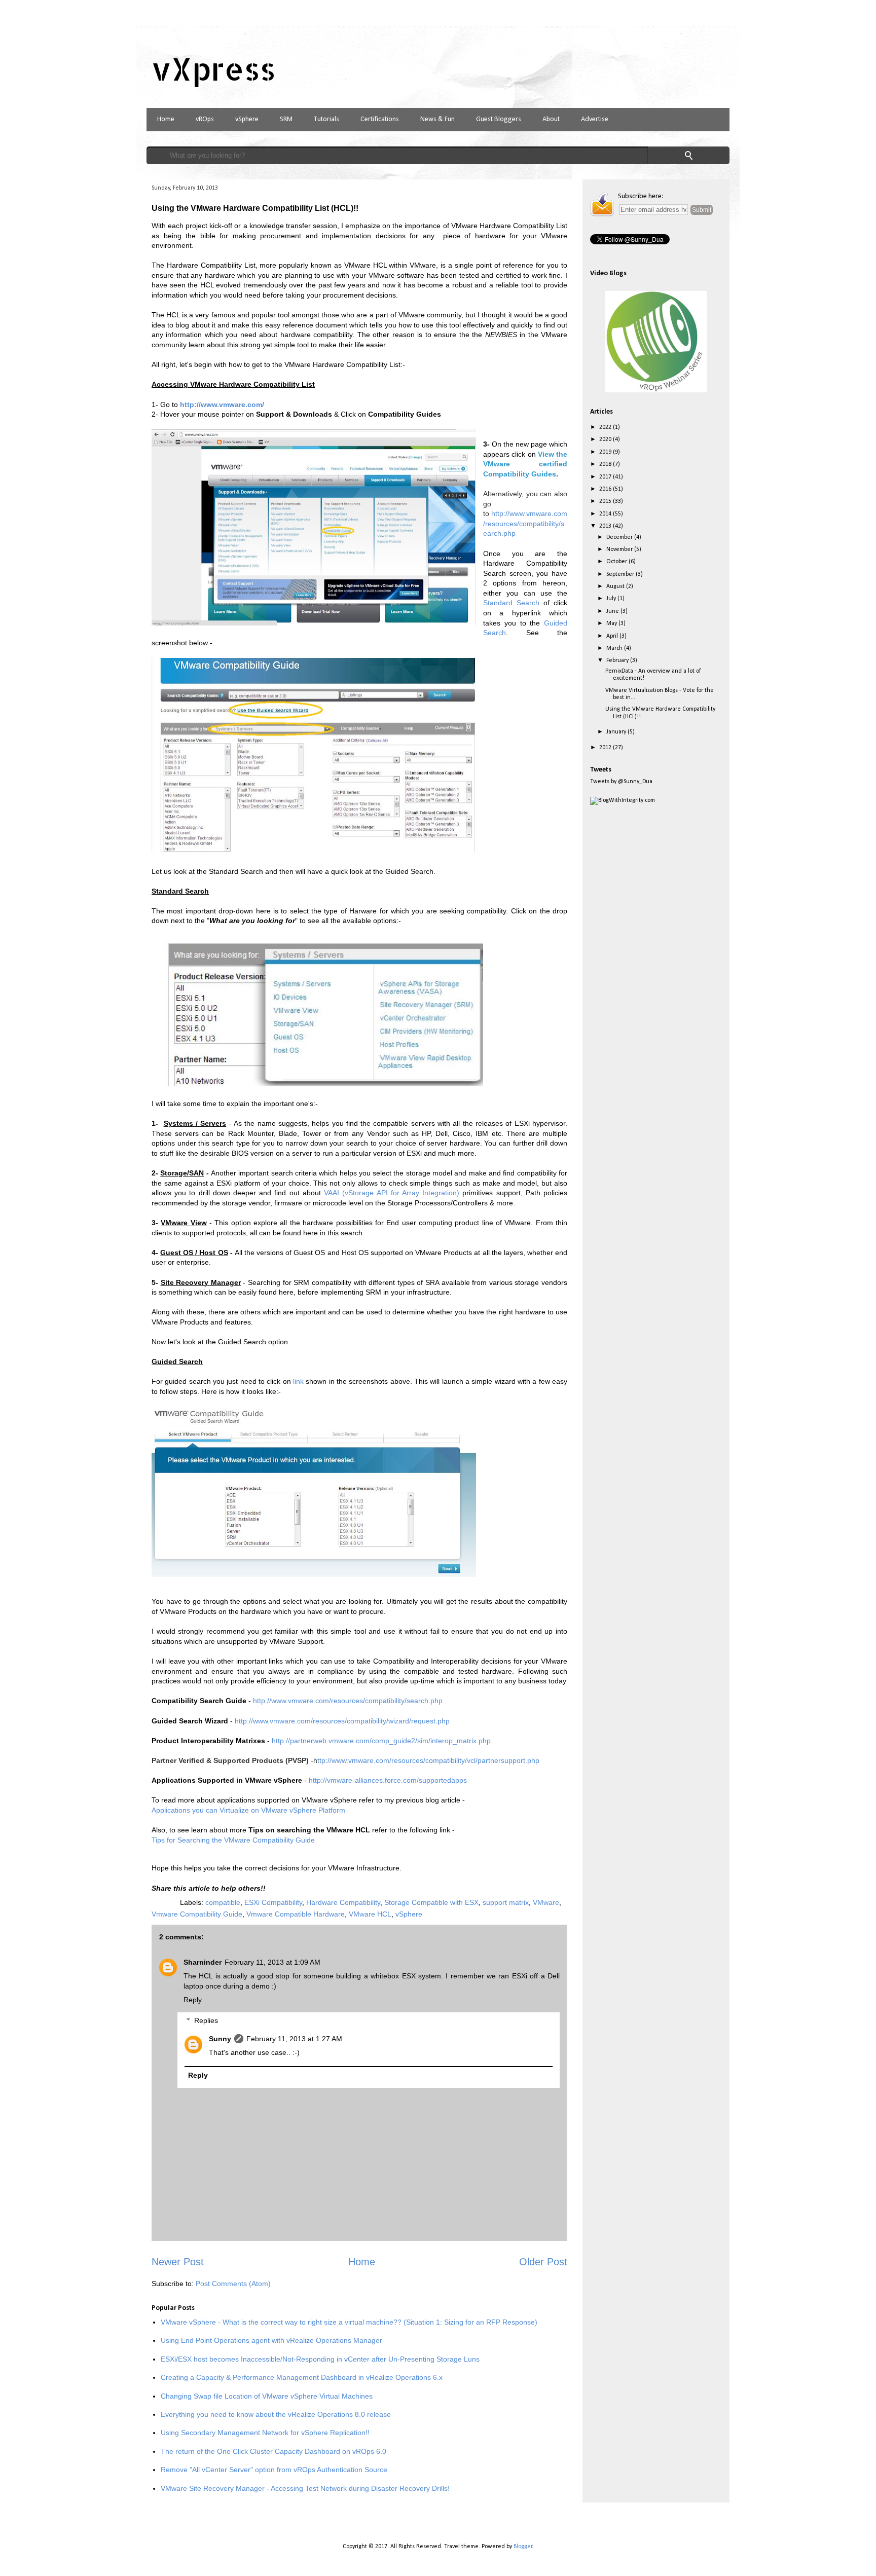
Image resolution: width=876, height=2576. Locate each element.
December (620, 537)
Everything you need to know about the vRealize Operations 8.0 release (276, 2414)
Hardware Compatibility (343, 1902)
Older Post (543, 2262)
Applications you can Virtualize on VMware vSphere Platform (248, 1810)
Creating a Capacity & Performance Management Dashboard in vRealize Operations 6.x (302, 2377)
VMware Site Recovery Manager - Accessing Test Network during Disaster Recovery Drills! (305, 2488)
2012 (606, 748)
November (620, 549)
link (299, 1381)
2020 (606, 439)
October (617, 562)
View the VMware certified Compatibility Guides (525, 464)
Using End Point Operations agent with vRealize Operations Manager (271, 2340)
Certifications (380, 119)
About (551, 119)
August (616, 586)
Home (166, 119)
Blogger (523, 2547)
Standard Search (511, 603)
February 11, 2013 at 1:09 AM (272, 1962)
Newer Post (178, 2262)
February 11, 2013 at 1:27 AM (294, 2039)
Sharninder (203, 1962)
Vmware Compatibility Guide (197, 1914)
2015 (606, 501)
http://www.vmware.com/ (222, 404)
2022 (606, 427)
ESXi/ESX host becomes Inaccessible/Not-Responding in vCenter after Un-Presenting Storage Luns (320, 2359)
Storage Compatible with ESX (431, 1902)
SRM (286, 119)
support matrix (506, 1902)
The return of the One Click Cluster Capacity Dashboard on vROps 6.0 (273, 2451)
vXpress (214, 69)
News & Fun (437, 119)
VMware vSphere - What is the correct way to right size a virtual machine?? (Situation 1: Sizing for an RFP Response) (349, 2322)
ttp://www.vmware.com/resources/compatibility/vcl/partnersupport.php (428, 1760)
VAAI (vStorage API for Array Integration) (393, 1193)
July (612, 599)
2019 (606, 452)
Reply (193, 2000)
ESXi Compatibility (273, 1902)
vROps (205, 119)
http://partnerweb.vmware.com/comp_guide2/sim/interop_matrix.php (381, 1741)
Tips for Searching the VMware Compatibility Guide (233, 1840)
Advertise (595, 119)
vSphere (247, 119)
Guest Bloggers (499, 119)
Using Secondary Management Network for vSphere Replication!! (265, 2433)
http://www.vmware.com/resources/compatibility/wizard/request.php (342, 1721)
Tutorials (326, 119)
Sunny (220, 2039)
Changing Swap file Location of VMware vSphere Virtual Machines (267, 2396)
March (615, 648)
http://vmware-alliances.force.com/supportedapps (388, 1780)
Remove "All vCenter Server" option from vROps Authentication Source (274, 2470)
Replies (206, 2020)
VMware (546, 1902)
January (617, 732)
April (613, 636)
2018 (606, 464)
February (618, 660)
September (621, 574)
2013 (606, 526)
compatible (223, 1902)
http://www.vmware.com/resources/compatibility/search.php (525, 523)
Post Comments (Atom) (233, 2284)
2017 (606, 477)
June (613, 611)
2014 (606, 514)
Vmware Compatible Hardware (296, 1914)
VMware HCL (370, 1914)
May (612, 623)
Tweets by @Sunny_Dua (621, 782)
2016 (606, 489)
